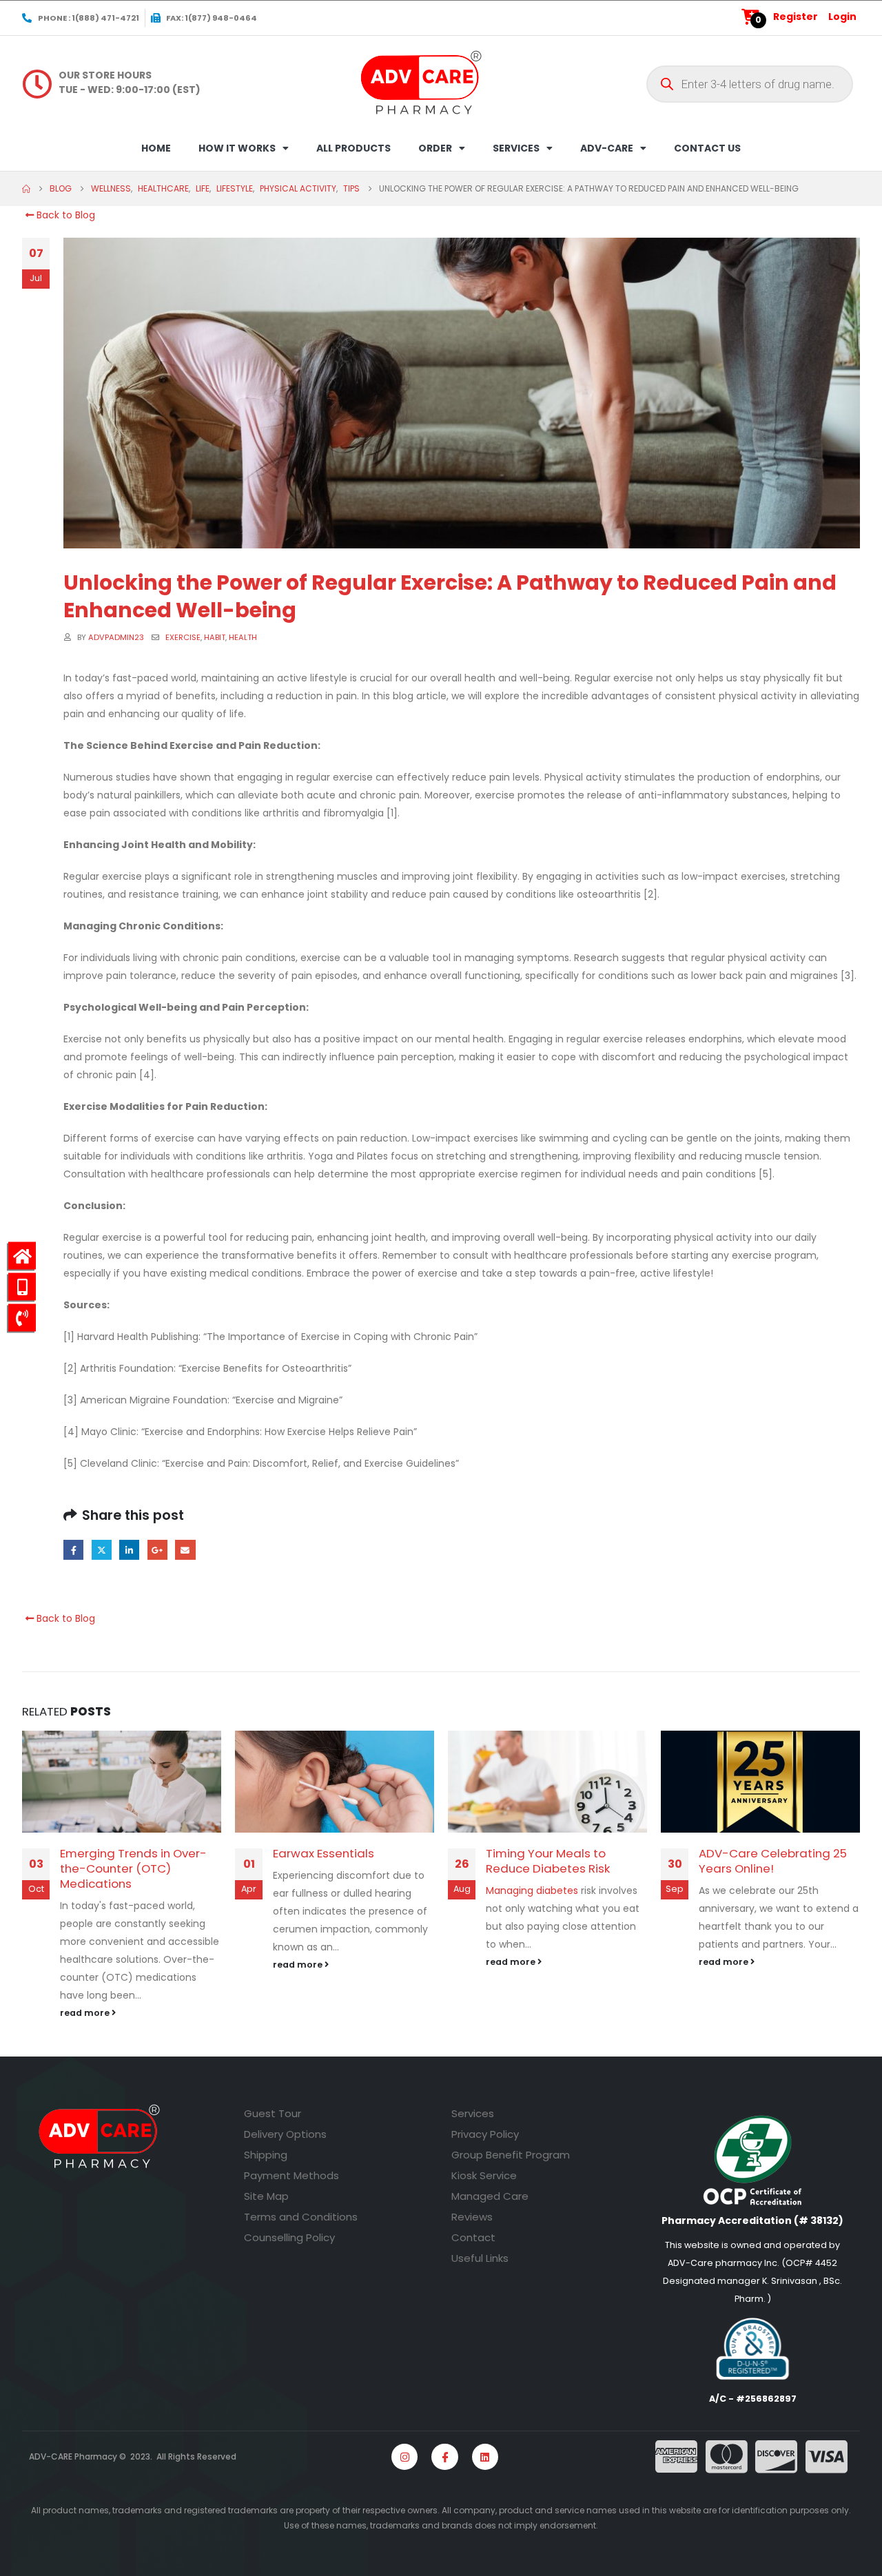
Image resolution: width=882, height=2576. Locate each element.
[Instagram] (404, 2457)
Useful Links (480, 2258)
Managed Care (490, 2196)
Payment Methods (291, 2175)
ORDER (435, 148)
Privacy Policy (485, 2134)
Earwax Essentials (324, 1853)
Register (796, 17)
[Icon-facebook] (444, 2457)
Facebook (73, 1550)
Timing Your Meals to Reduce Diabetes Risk (548, 1861)
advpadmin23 (116, 637)
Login (842, 17)
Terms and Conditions (301, 2217)
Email (185, 1550)
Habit (215, 637)
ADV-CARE (607, 148)
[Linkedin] (485, 2457)
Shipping (266, 2155)
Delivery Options (285, 2134)
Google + (157, 1550)
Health (243, 637)
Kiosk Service (484, 2175)
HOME (156, 148)
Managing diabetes (532, 1890)
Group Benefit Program (511, 2155)
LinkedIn (129, 1550)
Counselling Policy (289, 2237)
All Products (353, 148)
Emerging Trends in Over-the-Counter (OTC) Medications (133, 1868)
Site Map (266, 2196)
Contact (473, 2237)
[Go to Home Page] (26, 189)
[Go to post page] (122, 1782)
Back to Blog (64, 215)
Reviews (472, 2217)
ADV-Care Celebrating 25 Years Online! (773, 1861)
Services (473, 2113)
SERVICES (516, 148)
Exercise (183, 637)
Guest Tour (273, 2113)
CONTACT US (707, 148)
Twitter (102, 1550)
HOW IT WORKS (237, 148)
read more (86, 2013)
